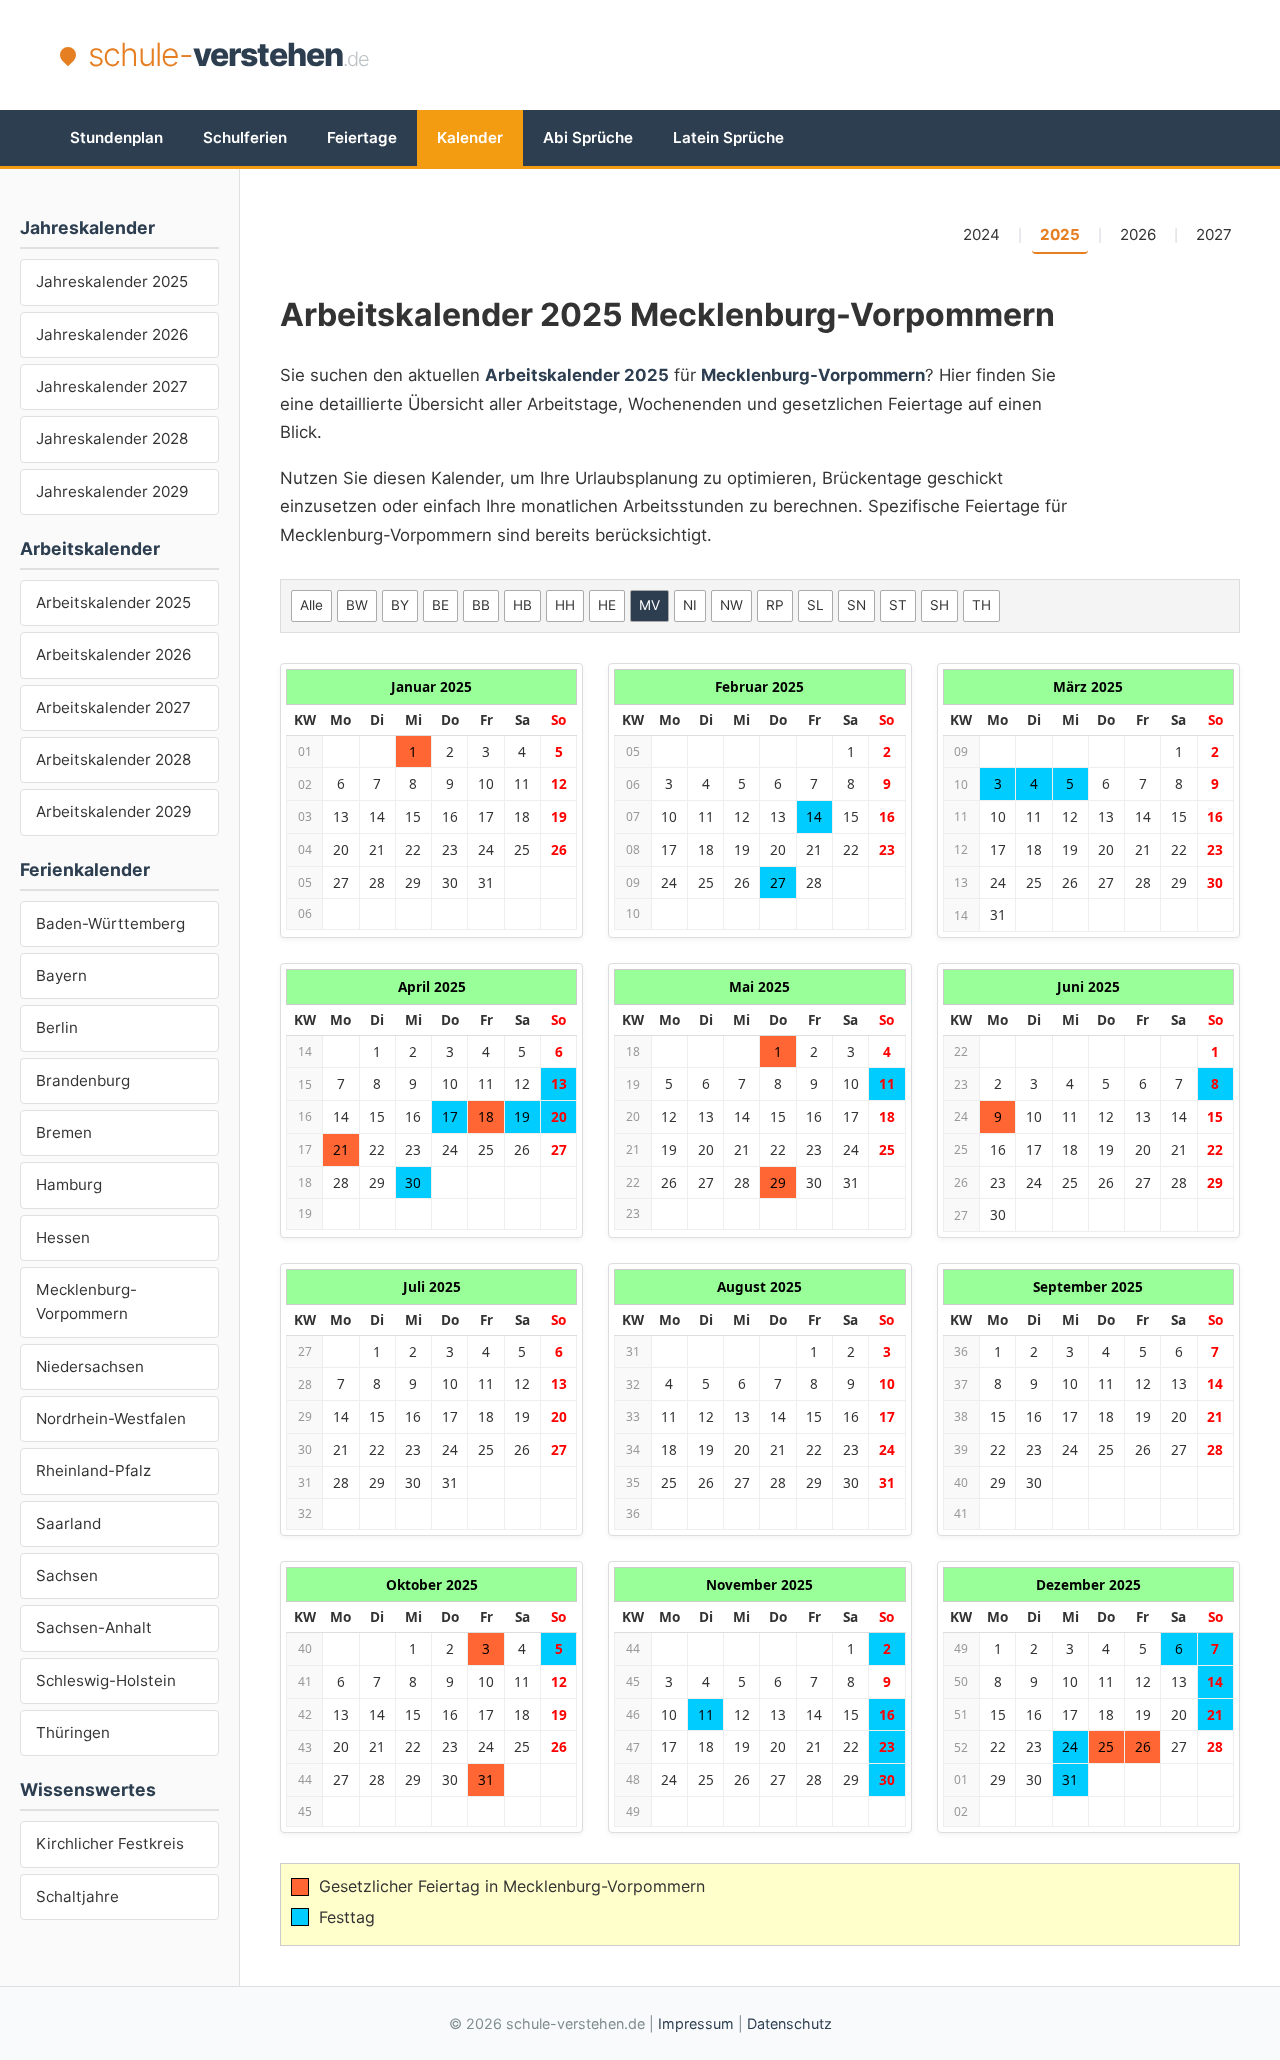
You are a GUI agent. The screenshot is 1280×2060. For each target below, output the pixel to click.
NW (731, 605)
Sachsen (67, 1575)
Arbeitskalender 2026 (113, 654)
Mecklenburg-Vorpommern (86, 1301)
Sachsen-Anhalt (94, 1627)
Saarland (68, 1523)
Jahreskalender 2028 (112, 438)
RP (775, 605)
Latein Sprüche (728, 137)
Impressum (696, 2023)
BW (357, 605)
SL (815, 605)
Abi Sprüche (588, 137)
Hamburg (69, 1184)
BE (440, 605)
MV (649, 605)
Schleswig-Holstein (106, 1680)
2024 (981, 234)
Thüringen (73, 1732)
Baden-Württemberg (110, 923)
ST (898, 605)
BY (400, 605)
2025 (1060, 234)
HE (607, 605)
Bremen (64, 1132)
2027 (1214, 234)
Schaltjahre (77, 1896)
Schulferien (245, 137)
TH (981, 605)
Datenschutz (789, 2023)
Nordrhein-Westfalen (111, 1418)
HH (565, 605)
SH (939, 605)
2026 (1138, 234)
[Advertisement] (856, 55)
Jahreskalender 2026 (112, 334)
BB (481, 605)
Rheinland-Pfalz (93, 1470)
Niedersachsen (90, 1366)
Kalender (470, 137)
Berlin (57, 1027)
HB (522, 605)
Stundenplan (116, 137)
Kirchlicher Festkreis (110, 1843)
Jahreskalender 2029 (112, 491)
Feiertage (362, 137)
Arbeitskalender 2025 (113, 602)
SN (856, 605)
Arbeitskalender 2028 (113, 759)
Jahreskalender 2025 (112, 281)
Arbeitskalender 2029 (113, 811)
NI (690, 605)
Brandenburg (83, 1080)
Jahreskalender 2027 (112, 386)
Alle (311, 605)
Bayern (61, 975)
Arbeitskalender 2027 (113, 707)
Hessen (63, 1237)
